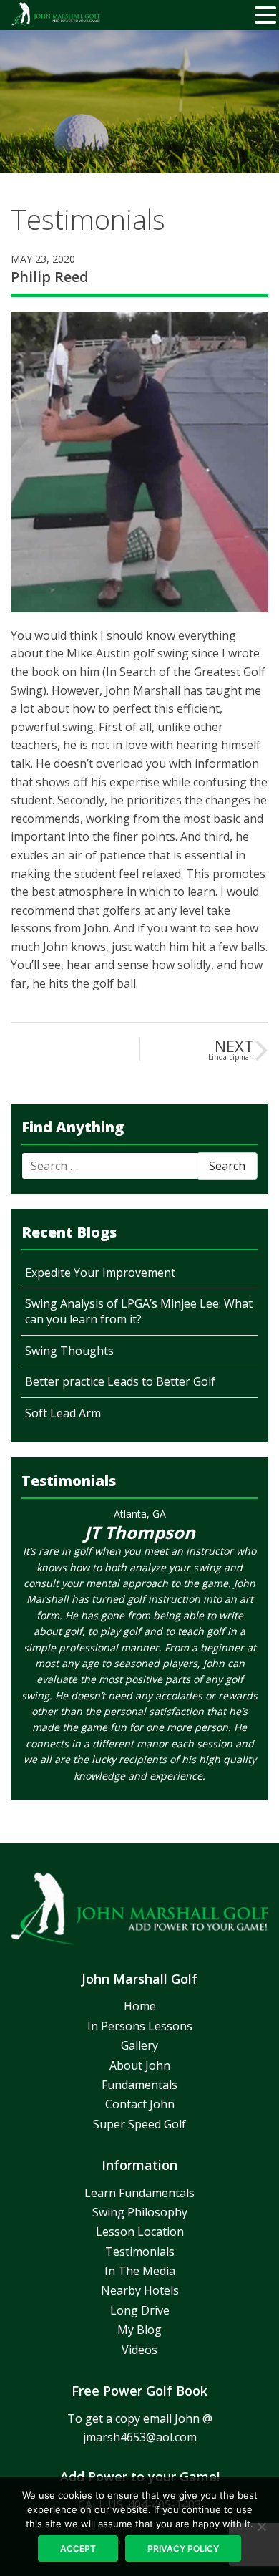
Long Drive (140, 2310)
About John (140, 2065)
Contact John (140, 2104)
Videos (139, 2350)
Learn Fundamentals (139, 2193)
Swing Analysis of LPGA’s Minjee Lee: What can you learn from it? (139, 1311)
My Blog (139, 2330)
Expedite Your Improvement (100, 1273)
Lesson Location (140, 2232)
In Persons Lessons (140, 2026)
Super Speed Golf (139, 2124)
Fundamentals (139, 2085)
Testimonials (140, 2252)
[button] (265, 16)
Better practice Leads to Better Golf (120, 1381)
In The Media (140, 2271)
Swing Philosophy (140, 2212)
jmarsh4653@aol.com (140, 2437)
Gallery (139, 2045)
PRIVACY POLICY (183, 2548)
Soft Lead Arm (63, 1413)
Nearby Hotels (140, 2290)
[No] (261, 2527)
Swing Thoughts (69, 1351)
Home (140, 2006)
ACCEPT (78, 2548)
